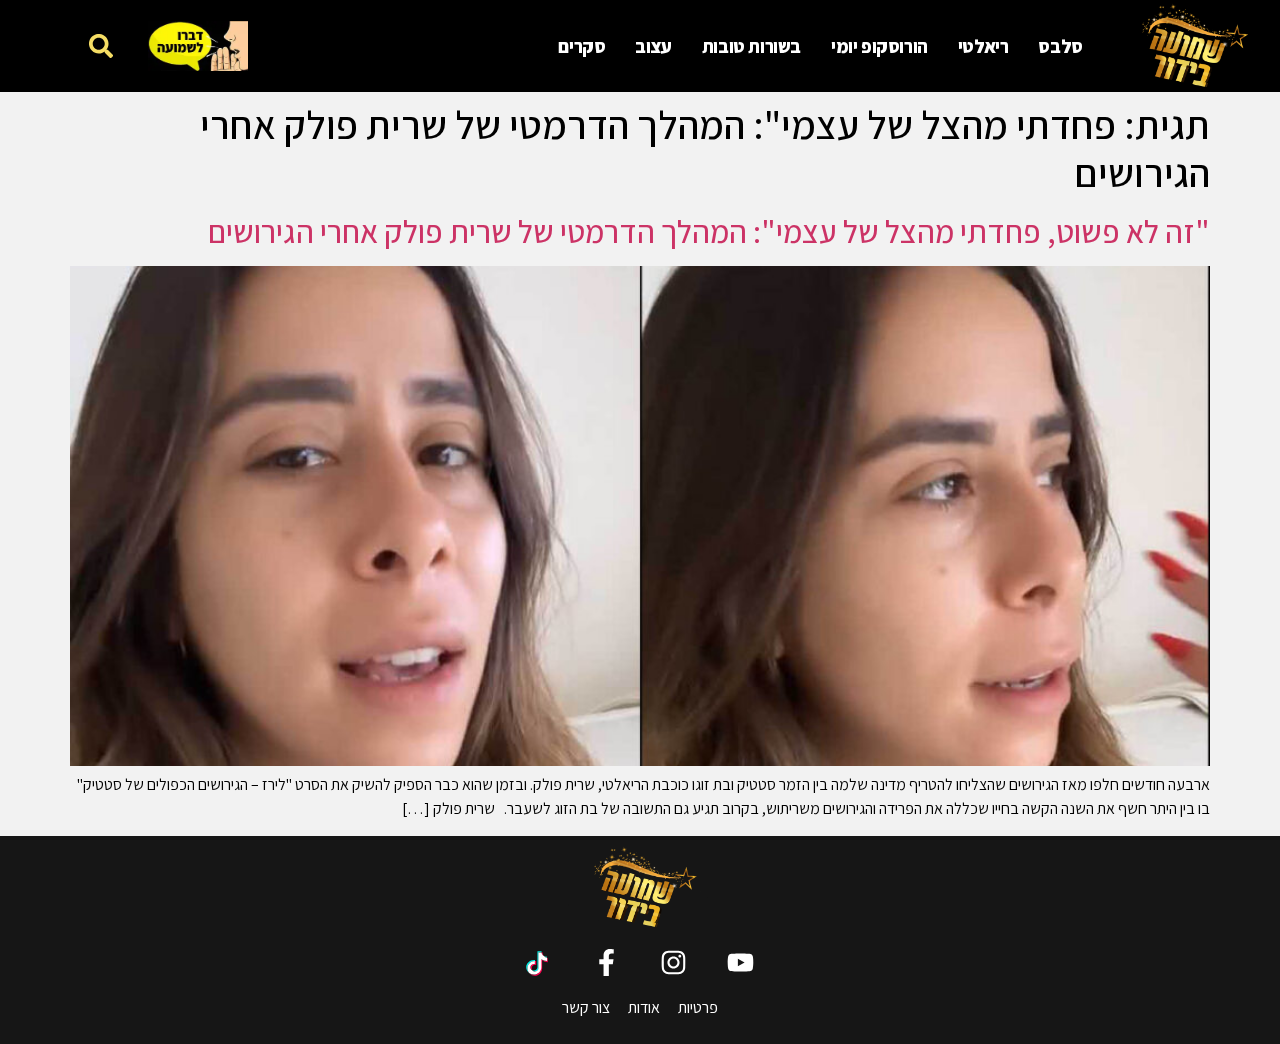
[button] (101, 45)
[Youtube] (740, 962)
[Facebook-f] (606, 962)
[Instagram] (673, 962)
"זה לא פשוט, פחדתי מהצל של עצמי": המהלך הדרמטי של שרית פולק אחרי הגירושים (709, 231)
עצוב (653, 46)
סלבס (1060, 46)
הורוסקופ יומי (879, 46)
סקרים (581, 46)
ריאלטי (983, 46)
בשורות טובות (751, 46)
